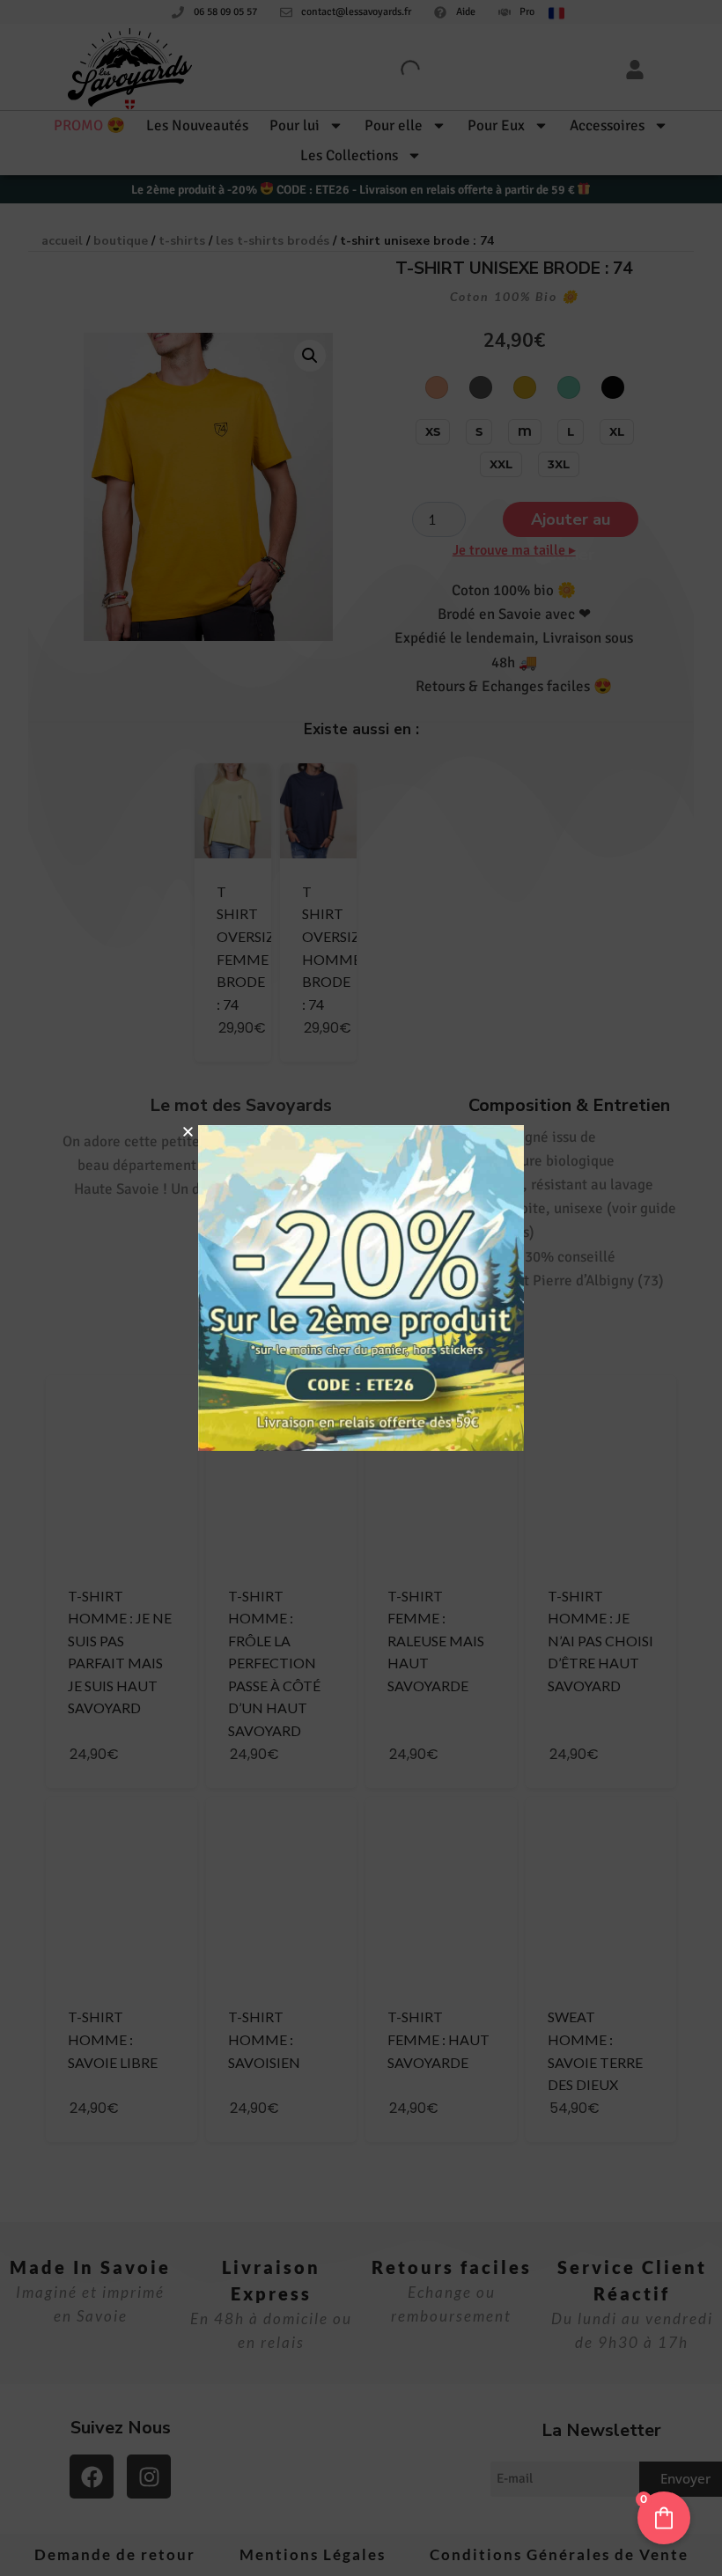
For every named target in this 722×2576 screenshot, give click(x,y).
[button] (188, 1132)
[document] (361, 1288)
